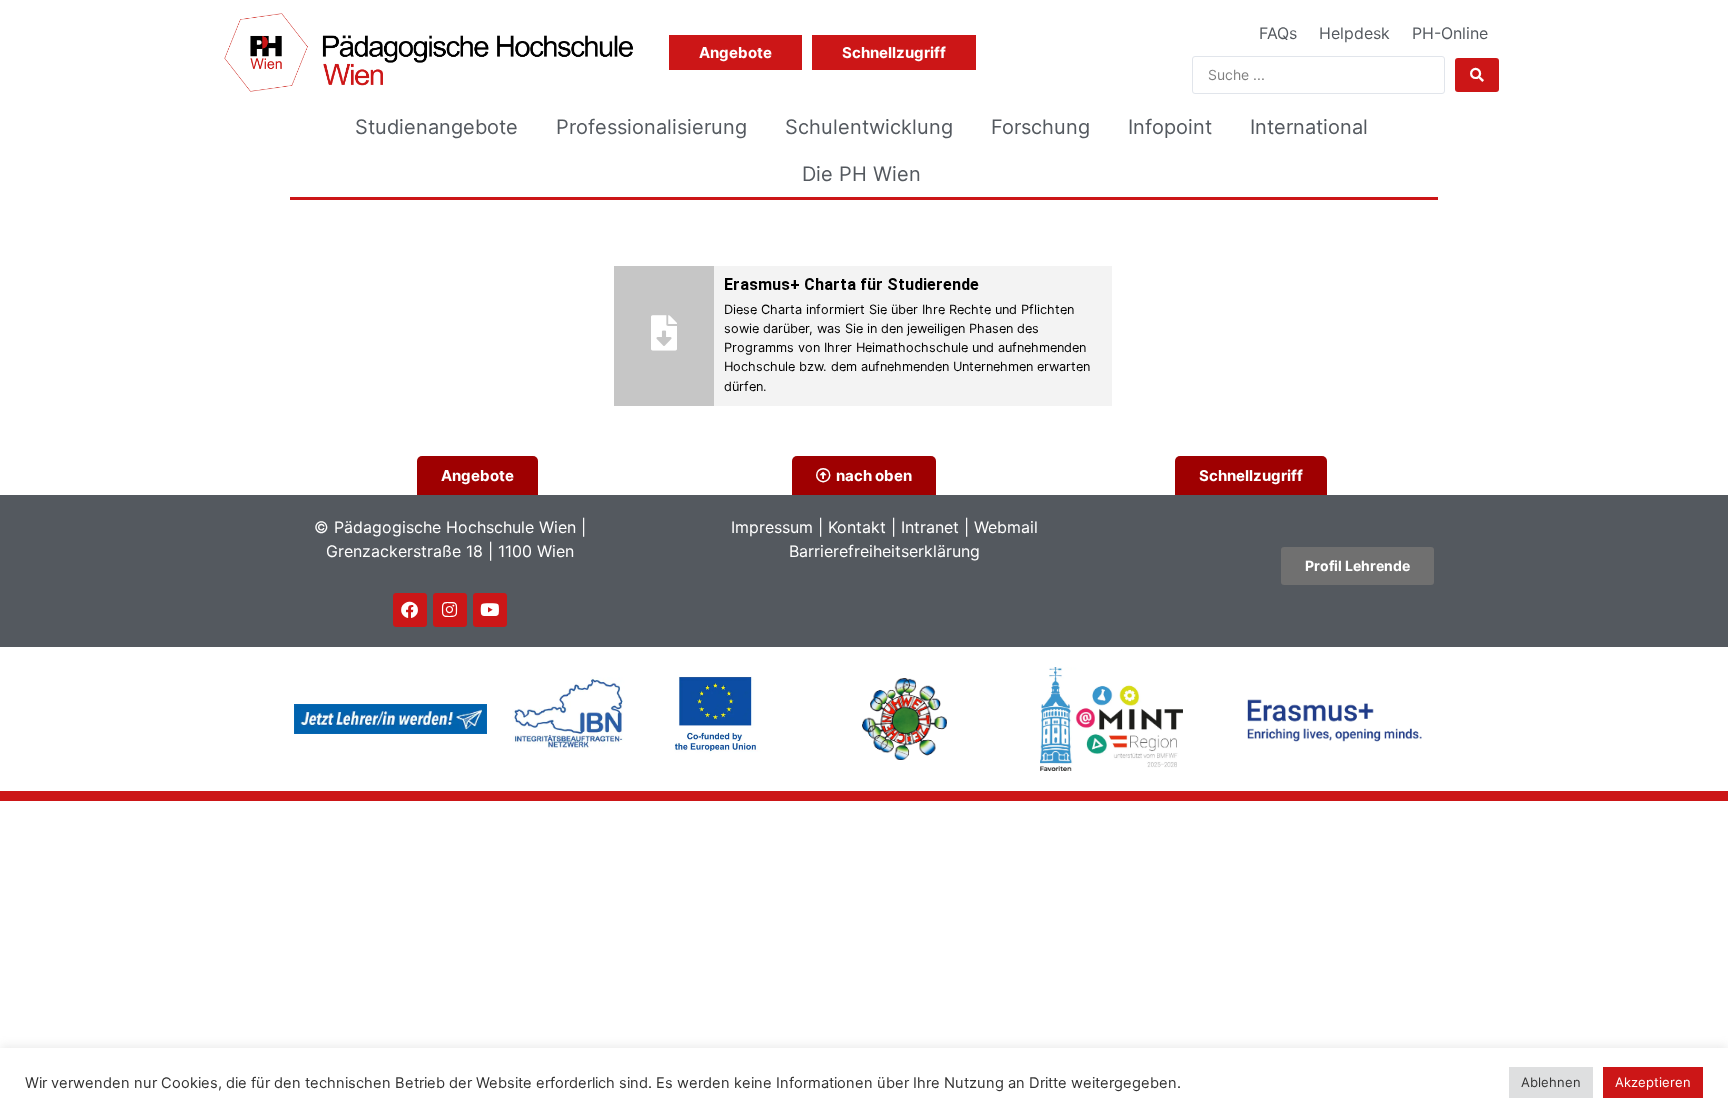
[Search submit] (1477, 75)
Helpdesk (1354, 33)
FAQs (1278, 33)
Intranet (930, 527)
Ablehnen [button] (1551, 1082)
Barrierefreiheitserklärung (884, 551)
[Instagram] (450, 610)
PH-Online (1450, 33)
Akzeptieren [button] (1653, 1082)
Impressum (772, 527)
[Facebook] (410, 610)
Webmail (1006, 527)
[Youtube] (490, 610)
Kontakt (857, 527)
